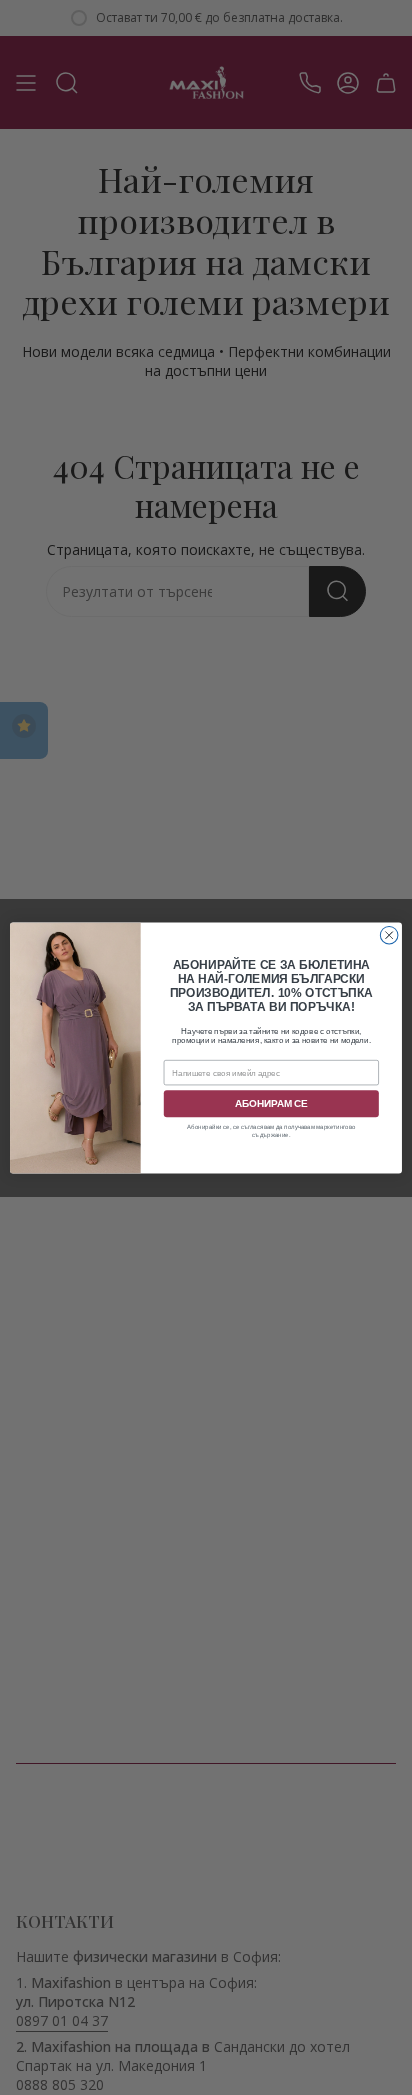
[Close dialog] (389, 935)
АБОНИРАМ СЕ (271, 1103)
